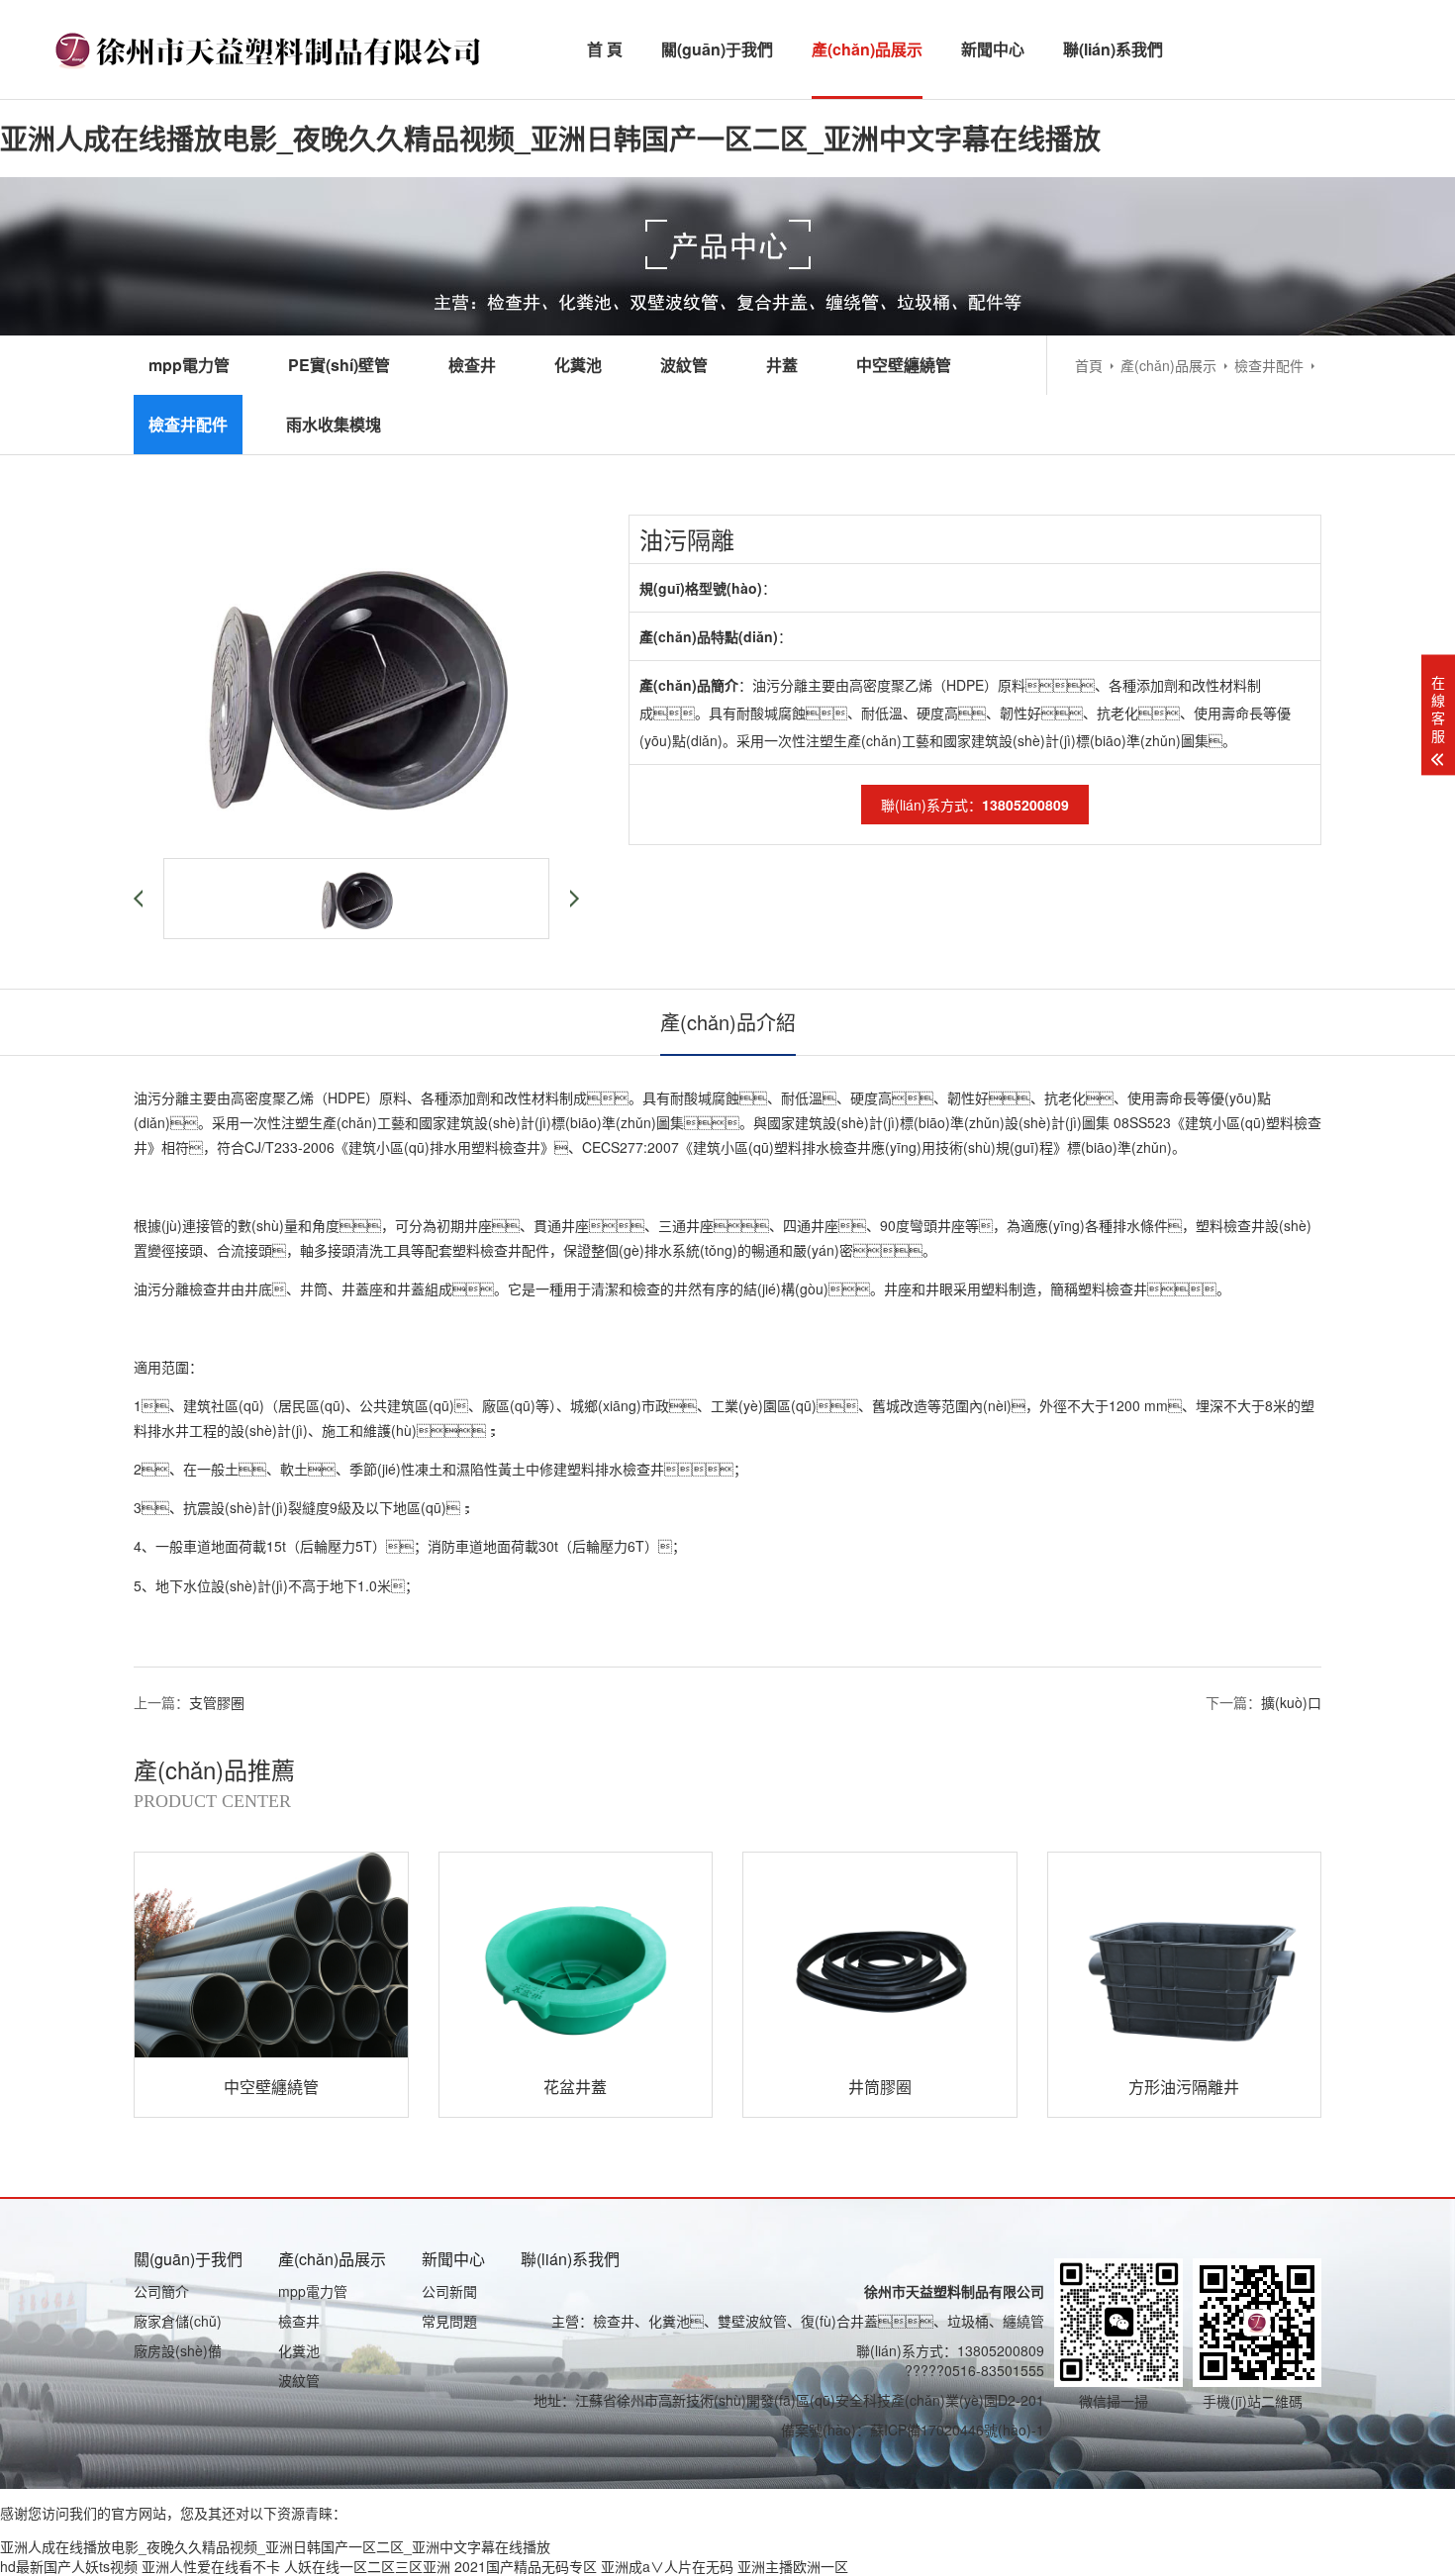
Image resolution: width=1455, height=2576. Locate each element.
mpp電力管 (189, 365)
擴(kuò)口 (1291, 1702)
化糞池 (578, 365)
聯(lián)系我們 (1113, 49)
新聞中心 (993, 49)
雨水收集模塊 (334, 424)
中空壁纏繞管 (904, 365)
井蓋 (782, 365)
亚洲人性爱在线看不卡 (211, 2566)
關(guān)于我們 (717, 49)
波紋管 (684, 365)
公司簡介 (161, 2291)
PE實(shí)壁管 (339, 365)
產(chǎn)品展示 (867, 49)
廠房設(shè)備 (178, 2350)
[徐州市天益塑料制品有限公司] (271, 49)
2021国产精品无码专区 (526, 2566)
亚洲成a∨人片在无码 (667, 2566)
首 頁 (605, 49)
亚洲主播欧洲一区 (793, 2566)
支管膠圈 (217, 1702)
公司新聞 (449, 2291)
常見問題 (449, 2321)
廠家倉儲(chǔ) (178, 2321)
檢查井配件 (1269, 365)
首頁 (1089, 365)
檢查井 (472, 365)
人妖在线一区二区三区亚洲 (367, 2566)
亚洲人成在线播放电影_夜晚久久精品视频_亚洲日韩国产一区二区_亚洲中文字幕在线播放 (550, 138)
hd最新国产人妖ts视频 (69, 2566)
